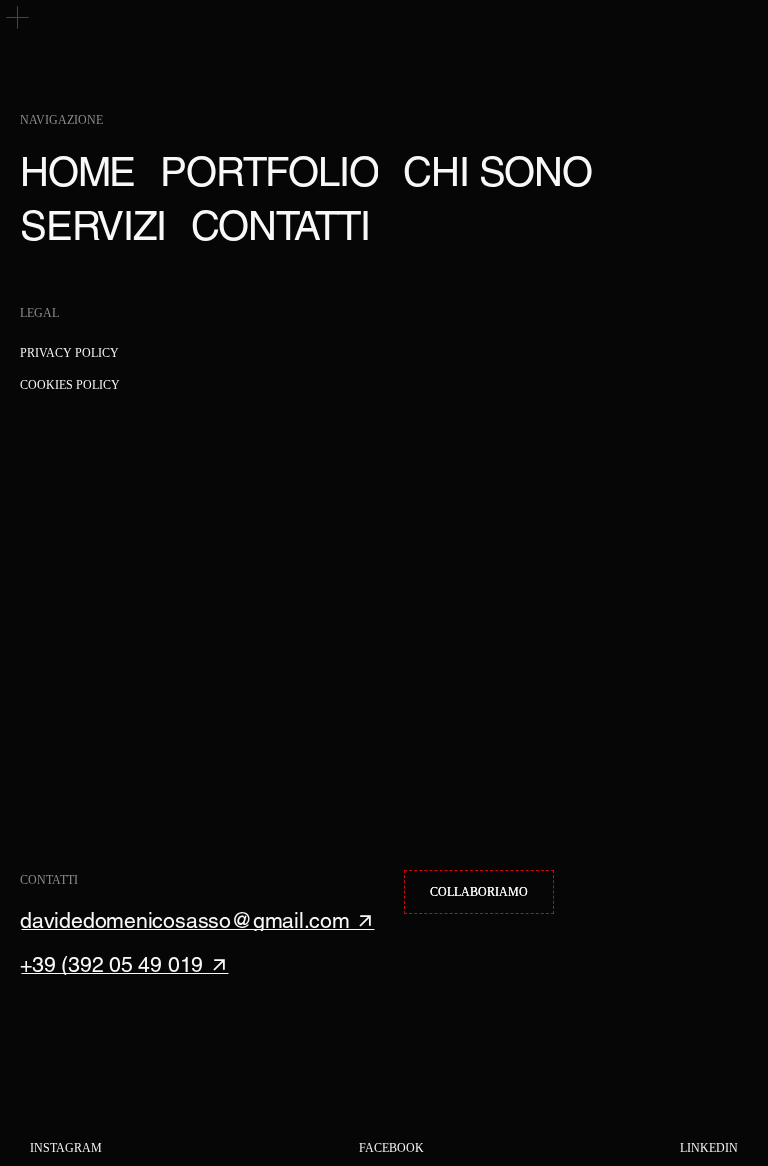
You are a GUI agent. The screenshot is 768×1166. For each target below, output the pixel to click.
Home (77, 172)
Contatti (280, 226)
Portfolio (269, 172)
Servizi (93, 226)
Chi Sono (497, 172)
